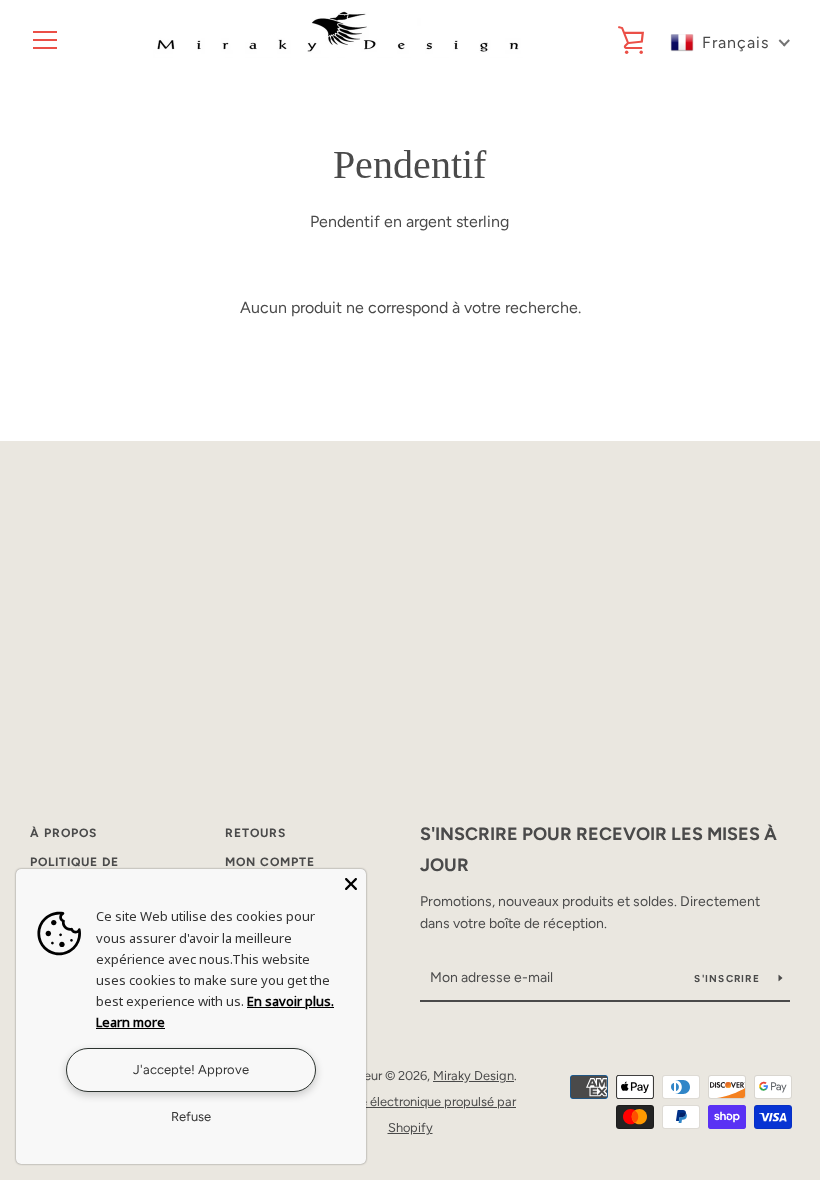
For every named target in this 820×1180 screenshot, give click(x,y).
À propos (63, 833)
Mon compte (270, 862)
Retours (255, 833)
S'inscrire (728, 978)
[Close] (351, 884)
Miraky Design (473, 1075)
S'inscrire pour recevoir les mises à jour (598, 849)
